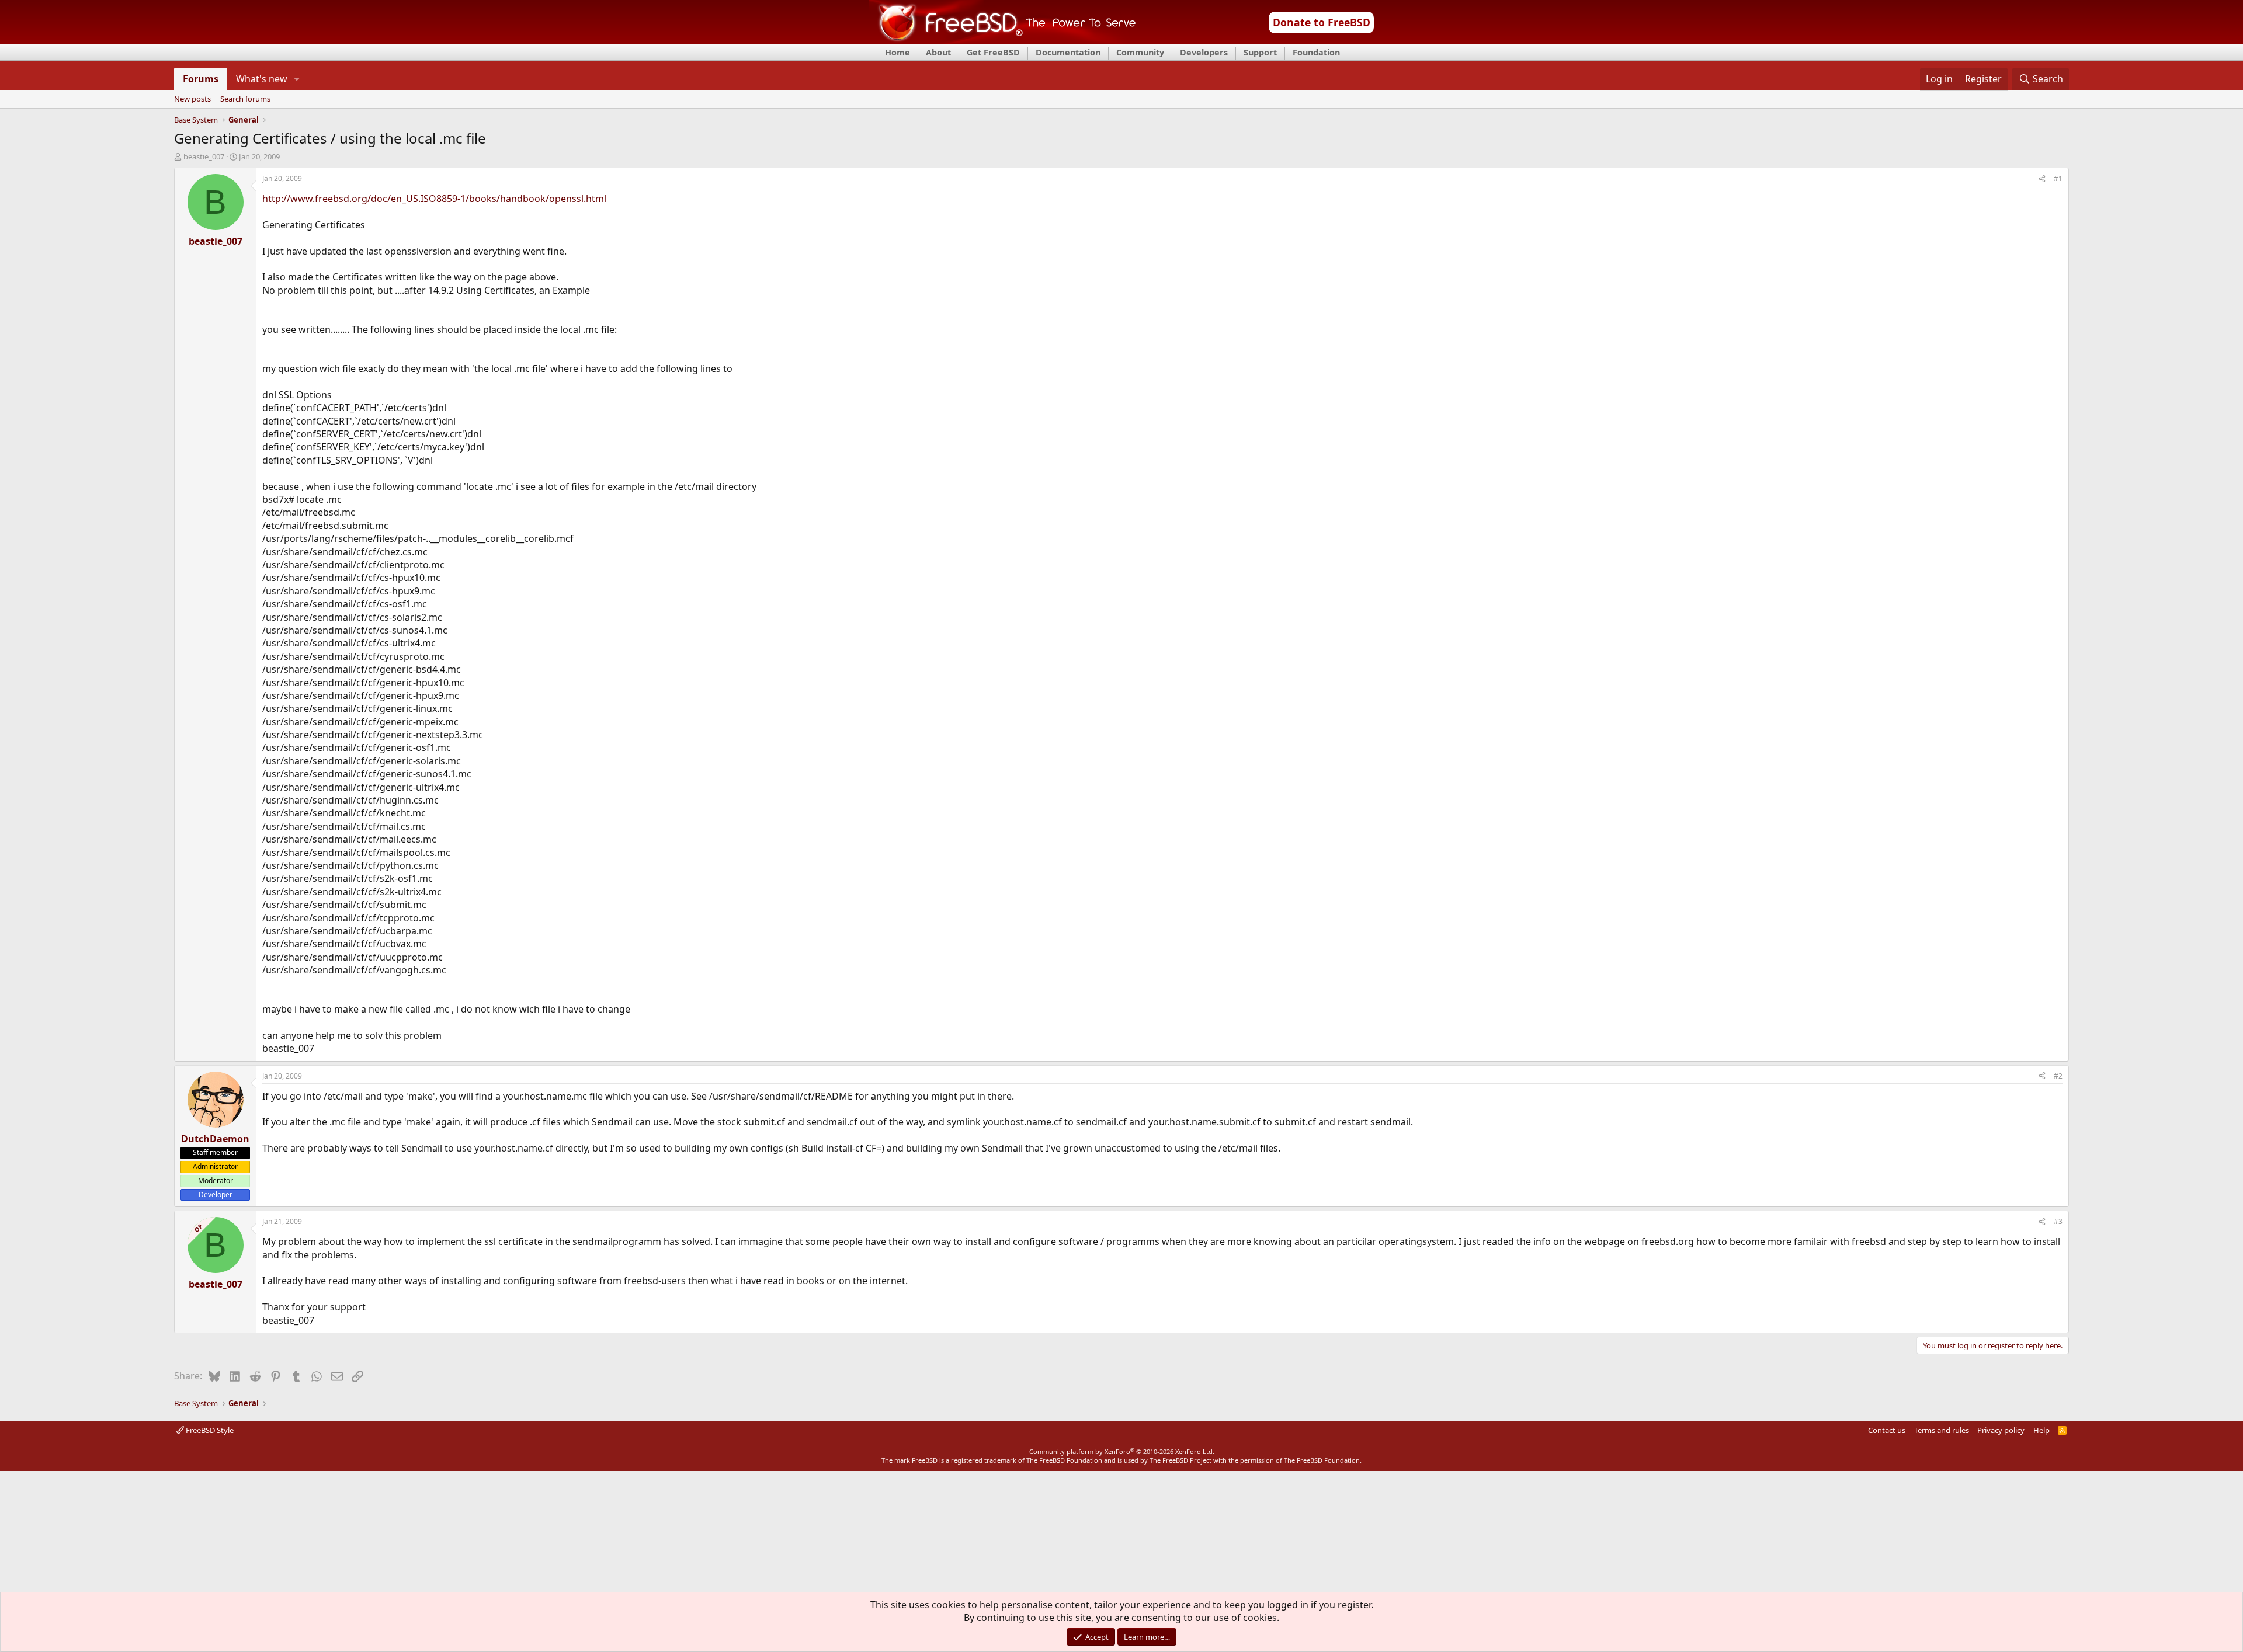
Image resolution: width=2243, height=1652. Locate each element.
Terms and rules (1942, 1430)
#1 (2058, 178)
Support (1260, 52)
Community (1140, 52)
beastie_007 (204, 156)
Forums (201, 79)
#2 (2058, 1076)
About (938, 52)
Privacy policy (2001, 1430)
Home (897, 52)
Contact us (1887, 1430)
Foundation (1316, 52)
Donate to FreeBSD (1322, 22)
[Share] (2042, 179)
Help (2041, 1430)
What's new (262, 79)
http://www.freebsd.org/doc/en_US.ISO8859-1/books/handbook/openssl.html (434, 199)
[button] (297, 79)
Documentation (1068, 52)
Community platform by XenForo (1122, 1451)
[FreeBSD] (1003, 40)
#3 (2058, 1221)
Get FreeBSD (993, 52)
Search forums (245, 99)
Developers (1204, 52)
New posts (192, 99)
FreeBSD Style (209, 1430)
